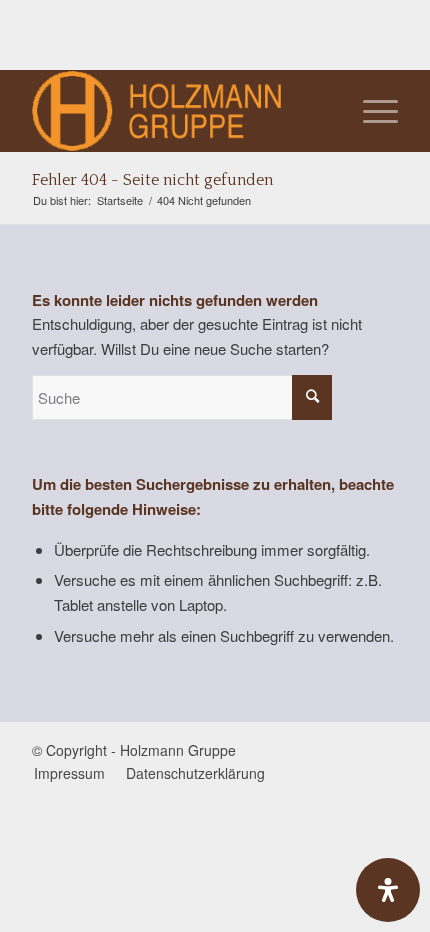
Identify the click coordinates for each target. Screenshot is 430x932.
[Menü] (370, 111)
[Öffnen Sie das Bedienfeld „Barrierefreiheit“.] (388, 890)
